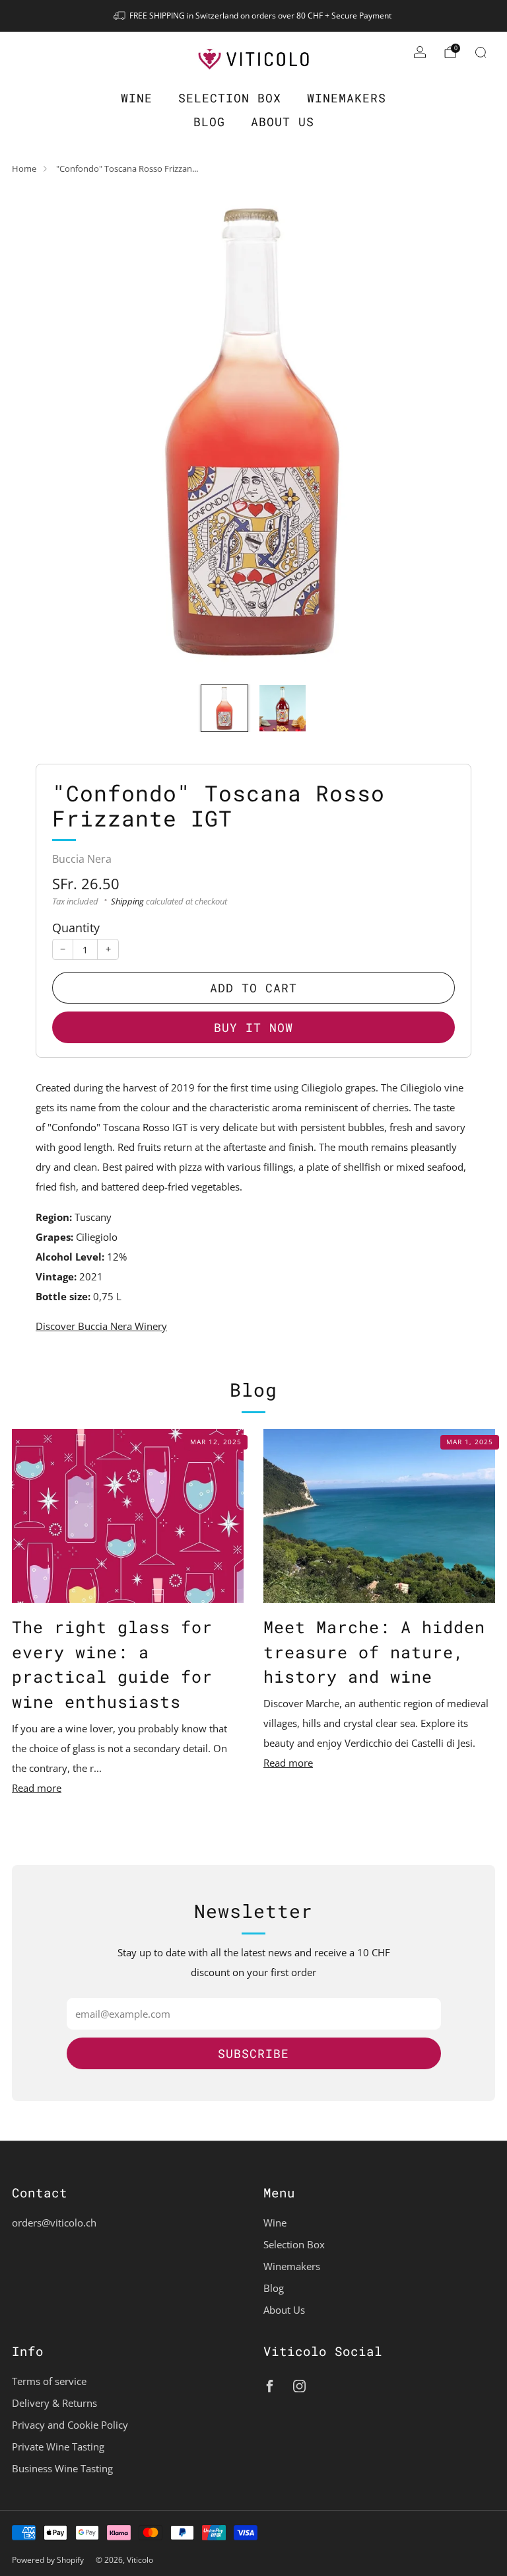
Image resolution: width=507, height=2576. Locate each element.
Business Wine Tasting (62, 2468)
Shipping (127, 901)
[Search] (481, 52)
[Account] (420, 52)
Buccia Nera (82, 859)
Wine (137, 98)
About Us (283, 122)
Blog (209, 122)
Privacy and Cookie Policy (70, 2425)
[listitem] (253, 16)
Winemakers (347, 98)
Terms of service (49, 2381)
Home (24, 168)
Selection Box (230, 98)
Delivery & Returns (54, 2403)
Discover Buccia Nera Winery (101, 1326)
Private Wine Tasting (58, 2447)
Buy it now (253, 1027)
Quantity (76, 927)
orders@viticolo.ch (54, 2223)
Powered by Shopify (48, 2560)
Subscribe (253, 2053)
